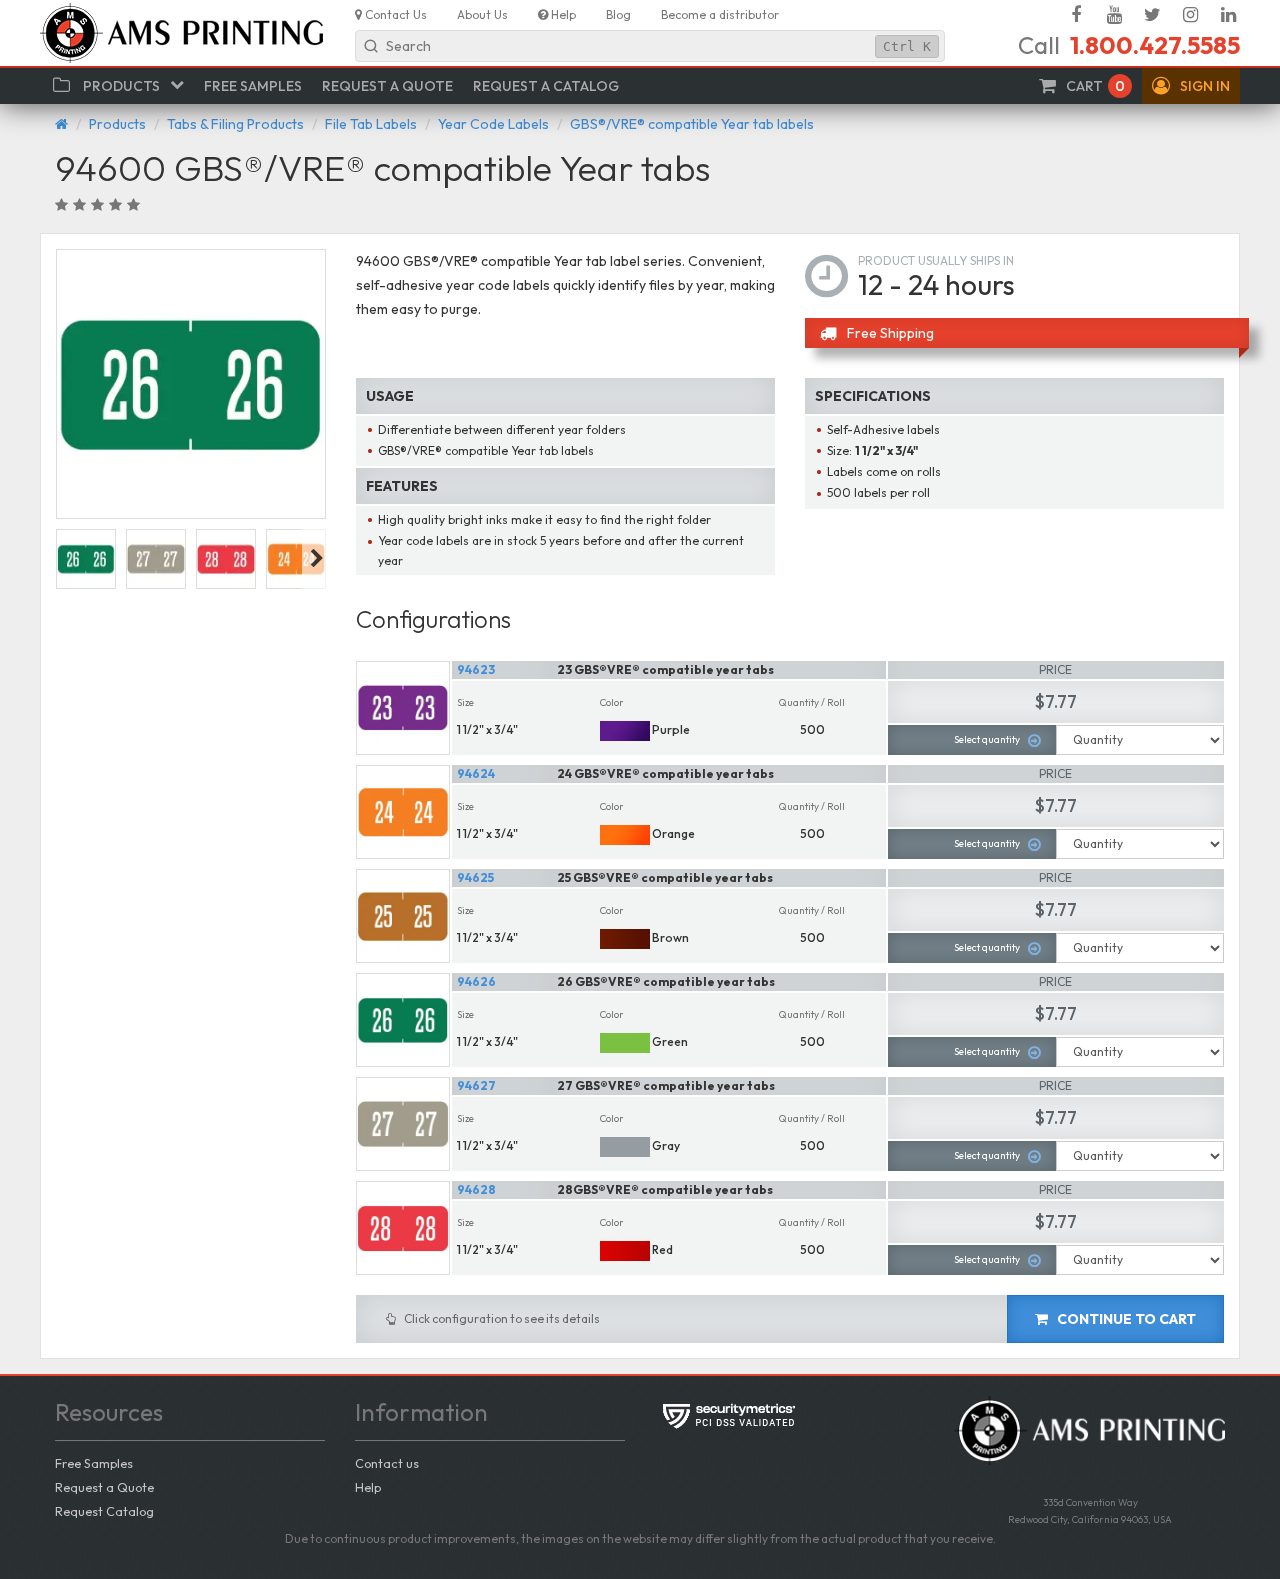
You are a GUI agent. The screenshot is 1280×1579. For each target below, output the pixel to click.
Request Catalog (104, 1511)
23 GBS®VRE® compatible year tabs (665, 669)
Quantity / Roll (812, 702)
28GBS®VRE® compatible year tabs (665, 1189)
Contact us (387, 1463)
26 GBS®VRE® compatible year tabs (666, 981)
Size (465, 702)
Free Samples (94, 1463)
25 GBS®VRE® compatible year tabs (665, 877)
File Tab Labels (371, 124)
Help (368, 1487)
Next (317, 559)
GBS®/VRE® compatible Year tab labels (692, 124)
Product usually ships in (936, 260)
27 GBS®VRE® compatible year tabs (666, 1085)
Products (117, 124)
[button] (1191, 86)
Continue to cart (1125, 1319)
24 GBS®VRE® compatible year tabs (665, 773)
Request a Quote (104, 1487)
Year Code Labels (493, 124)
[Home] (61, 124)
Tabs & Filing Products (235, 124)
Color (612, 702)
